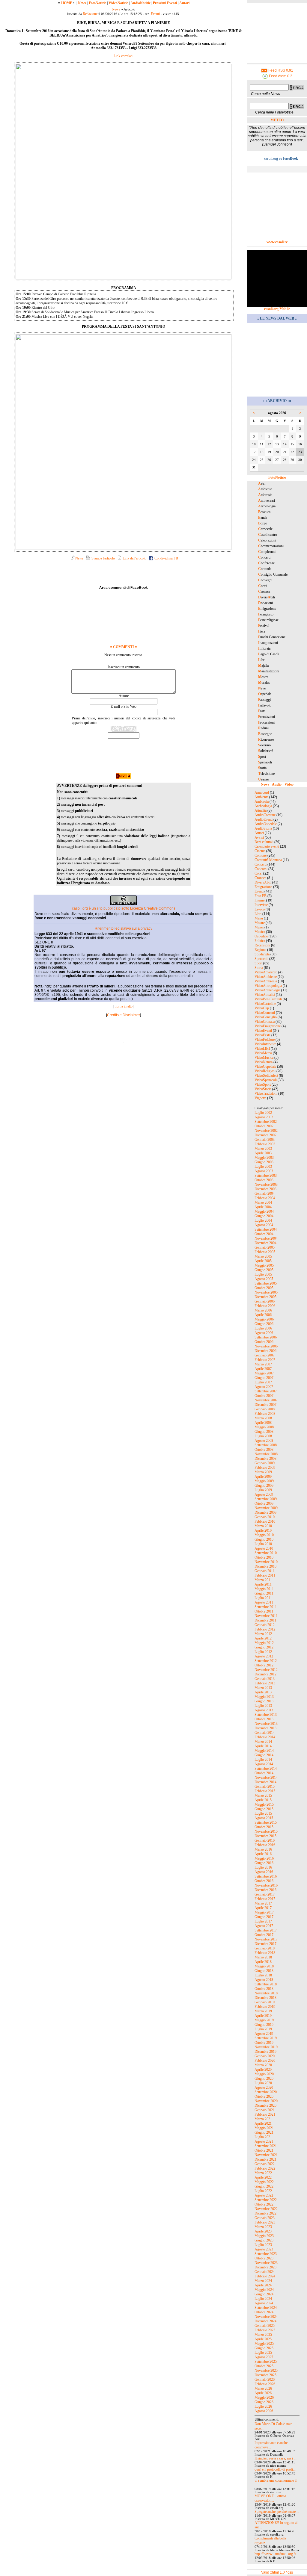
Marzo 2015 (263, 1796)
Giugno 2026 (264, 2402)
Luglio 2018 (263, 1975)
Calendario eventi (267, 846)
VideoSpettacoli (266, 1080)
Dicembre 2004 (265, 1243)
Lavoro (260, 909)
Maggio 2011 (264, 1589)
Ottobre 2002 (264, 1126)
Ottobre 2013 (264, 1719)
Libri (258, 914)
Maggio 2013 (264, 1697)
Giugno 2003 (264, 1162)
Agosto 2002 (264, 1117)
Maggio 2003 (264, 1158)
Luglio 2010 (263, 1544)
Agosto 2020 (264, 2088)
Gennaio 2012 (265, 1625)
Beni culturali (264, 842)
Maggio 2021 (264, 2128)
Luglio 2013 (263, 1706)
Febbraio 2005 (265, 1252)
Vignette (260, 1098)
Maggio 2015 (264, 1804)
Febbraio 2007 (265, 1360)
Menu (259, 918)
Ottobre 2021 (264, 2150)
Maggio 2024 (264, 2290)
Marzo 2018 (263, 1957)
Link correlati (123, 56)
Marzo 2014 (263, 1742)
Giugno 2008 (264, 1432)
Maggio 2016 (264, 1858)
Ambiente (261, 797)
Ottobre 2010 (264, 1557)
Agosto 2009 (264, 1495)
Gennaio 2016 (265, 1840)
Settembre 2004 (266, 1229)
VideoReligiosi (265, 1071)
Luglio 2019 (263, 2029)
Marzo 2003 (263, 1149)
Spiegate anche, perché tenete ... (277, 2512)
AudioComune (265, 815)
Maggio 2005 (264, 1265)
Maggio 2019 (264, 2020)
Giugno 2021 (264, 2132)
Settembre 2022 (266, 2200)
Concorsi (261, 869)
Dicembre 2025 (265, 2375)
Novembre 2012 (266, 1670)
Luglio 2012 (263, 1652)
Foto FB (261, 896)
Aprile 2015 (263, 1800)
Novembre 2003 (266, 1185)
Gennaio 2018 (265, 1948)
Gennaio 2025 (265, 2326)
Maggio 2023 (264, 2236)
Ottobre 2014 (264, 1773)
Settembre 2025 (266, 2362)
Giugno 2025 (264, 2348)
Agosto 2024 (264, 2303)
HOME (67, 3)
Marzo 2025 (263, 2335)
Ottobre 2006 (264, 1342)
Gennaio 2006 (265, 1301)
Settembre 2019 (266, 2038)
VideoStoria (263, 1089)
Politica (260, 941)
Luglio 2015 (263, 1813)
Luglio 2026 (263, 2406)
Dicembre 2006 (265, 1351)
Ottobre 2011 (264, 1611)
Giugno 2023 (264, 2240)
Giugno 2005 (264, 1270)
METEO (277, 120)
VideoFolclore (265, 1040)
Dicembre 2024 (265, 2321)
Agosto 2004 (264, 1225)
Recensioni (262, 945)
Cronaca (260, 878)
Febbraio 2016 (265, 1845)
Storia (259, 968)
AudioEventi (264, 819)
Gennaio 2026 (265, 2380)
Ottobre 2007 (264, 1396)
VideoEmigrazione (268, 1026)
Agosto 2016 (264, 1872)
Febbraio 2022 (265, 2168)
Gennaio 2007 (265, 1355)
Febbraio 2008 (265, 1414)
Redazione (90, 14)
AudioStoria (263, 828)
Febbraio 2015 (265, 1791)
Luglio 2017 (263, 1921)
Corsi (258, 873)
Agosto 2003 (264, 1171)
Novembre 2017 (266, 1939)
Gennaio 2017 (265, 1894)
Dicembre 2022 (265, 2213)
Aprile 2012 (263, 1638)
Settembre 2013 (266, 1715)
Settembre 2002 (266, 1122)
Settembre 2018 (266, 1984)
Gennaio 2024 (265, 2272)
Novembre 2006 (266, 1346)
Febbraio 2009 (265, 1468)
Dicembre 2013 (265, 1728)
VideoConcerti (265, 1013)
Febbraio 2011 (265, 1575)
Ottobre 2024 (264, 2312)
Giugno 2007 (264, 1378)
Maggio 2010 (264, 1535)
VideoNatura (264, 1062)
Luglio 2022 (263, 2191)
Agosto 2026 (264, 2411)
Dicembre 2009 (265, 1512)
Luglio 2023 (263, 2245)
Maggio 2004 (264, 1211)
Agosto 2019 (264, 2034)
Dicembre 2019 (265, 2052)
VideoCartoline (265, 1004)
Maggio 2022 (264, 2182)
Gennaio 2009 (265, 1463)
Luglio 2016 (263, 1867)
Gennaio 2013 (265, 1679)
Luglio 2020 (263, 2083)
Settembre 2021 (266, 2146)
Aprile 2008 (263, 1423)
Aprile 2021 (263, 2123)
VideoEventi (263, 1031)
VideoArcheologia (267, 990)
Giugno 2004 (264, 1216)
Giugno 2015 (264, 1809)
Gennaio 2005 (265, 1247)
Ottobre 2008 (264, 1450)
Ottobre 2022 (264, 2204)
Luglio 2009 (263, 1490)
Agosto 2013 (264, 1710)
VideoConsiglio (266, 1017)
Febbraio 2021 (265, 2114)
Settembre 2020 (266, 2092)
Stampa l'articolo (103, 558)
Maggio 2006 (264, 1319)
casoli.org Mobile (277, 309)
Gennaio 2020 (265, 2056)
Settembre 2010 (266, 1553)
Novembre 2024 (266, 2317)
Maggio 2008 (264, 1427)
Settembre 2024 (266, 2308)
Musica (260, 932)
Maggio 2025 (264, 2344)
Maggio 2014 (264, 1751)
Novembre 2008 (266, 1454)
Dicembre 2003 (265, 1189)
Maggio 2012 (264, 1643)
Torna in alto (124, 1006)
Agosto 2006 (264, 1333)
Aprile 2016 (263, 1854)
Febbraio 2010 (265, 1521)
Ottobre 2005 (264, 1288)
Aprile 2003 (263, 1153)
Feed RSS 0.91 (280, 70)
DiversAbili (263, 882)
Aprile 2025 (263, 2339)
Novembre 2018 (266, 1993)
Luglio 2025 (263, 2353)
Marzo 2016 (263, 1849)
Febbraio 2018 (265, 1953)
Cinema (260, 851)
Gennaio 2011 (265, 1571)
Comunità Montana (268, 860)
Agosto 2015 (264, 1818)
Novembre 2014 (266, 1778)
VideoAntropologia (268, 986)
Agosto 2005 (264, 1279)
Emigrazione (263, 887)
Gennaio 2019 (265, 2002)
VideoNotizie (118, 3)
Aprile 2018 (263, 1962)
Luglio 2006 (263, 1328)
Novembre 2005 (266, 1292)
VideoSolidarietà (266, 1076)
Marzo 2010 (263, 1526)
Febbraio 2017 (265, 1899)
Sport (258, 963)
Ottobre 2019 (264, 2043)
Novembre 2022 (266, 2209)
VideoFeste (262, 1035)
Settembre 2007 (266, 1391)
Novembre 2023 (266, 2263)
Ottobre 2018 (264, 1989)
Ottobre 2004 (264, 1234)
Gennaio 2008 (265, 1409)
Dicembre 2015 (265, 1836)
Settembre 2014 (266, 1769)
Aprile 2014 (263, 1746)
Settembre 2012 (266, 1661)
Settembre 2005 (266, 1283)
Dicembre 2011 (265, 1620)
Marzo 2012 (263, 1634)
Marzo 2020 (263, 2065)
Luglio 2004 (263, 1220)
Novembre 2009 (266, 1508)
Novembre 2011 (266, 1616)
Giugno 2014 (264, 1755)
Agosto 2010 (264, 1548)
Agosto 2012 (264, 1656)
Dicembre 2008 (265, 1459)
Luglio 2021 (263, 2137)
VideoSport (263, 1084)
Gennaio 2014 (265, 1733)
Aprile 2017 (263, 1908)
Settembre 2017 (266, 1930)
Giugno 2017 (264, 1917)
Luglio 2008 (263, 1436)
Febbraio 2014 (265, 1737)
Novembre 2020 (266, 2101)
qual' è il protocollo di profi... (275, 2469)
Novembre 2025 (266, 2371)
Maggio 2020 (264, 2074)
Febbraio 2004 (265, 1198)
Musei (259, 927)
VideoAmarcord (266, 972)
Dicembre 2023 (265, 2267)
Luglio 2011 (263, 1598)
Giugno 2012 (264, 1647)
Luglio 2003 (263, 1167)
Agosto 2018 (264, 1980)
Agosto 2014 (264, 1764)
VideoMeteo (263, 1053)
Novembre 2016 (266, 1885)
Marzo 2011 (263, 1580)
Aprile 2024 (263, 2285)
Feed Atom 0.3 (280, 76)
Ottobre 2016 (264, 1881)
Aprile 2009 (263, 1477)
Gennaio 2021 (265, 2110)
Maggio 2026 (264, 2397)
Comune (261, 855)
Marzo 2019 (263, 2011)
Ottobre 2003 (264, 1180)
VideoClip (262, 1008)
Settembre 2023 (266, 2254)
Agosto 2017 (264, 1926)
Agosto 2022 (264, 2195)
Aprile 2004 (263, 1207)
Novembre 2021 (266, 2155)
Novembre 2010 (266, 1562)
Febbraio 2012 (265, 1629)
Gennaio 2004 (265, 1194)
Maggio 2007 (264, 1373)
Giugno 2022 (264, 2186)
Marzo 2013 (263, 1688)
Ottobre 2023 (264, 2258)
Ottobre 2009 (264, 1503)
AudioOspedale (266, 824)
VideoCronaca (265, 1022)
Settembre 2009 (266, 1499)
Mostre (260, 923)
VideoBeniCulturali (268, 999)
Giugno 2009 (264, 1486)
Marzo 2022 (263, 2173)
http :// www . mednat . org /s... (277, 2554)
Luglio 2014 (263, 1760)
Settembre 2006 (266, 1337)
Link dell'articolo (134, 558)
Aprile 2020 (263, 2070)
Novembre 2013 (266, 1724)
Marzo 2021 (263, 2119)
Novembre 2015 (266, 1831)
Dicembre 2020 (265, 2105)
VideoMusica (264, 1058)
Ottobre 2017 (264, 1935)
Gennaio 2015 (265, 1787)
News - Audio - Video (277, 784)
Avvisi (259, 837)
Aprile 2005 (263, 1261)
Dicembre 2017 (265, 1944)
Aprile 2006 (263, 1315)
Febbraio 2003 (265, 1144)
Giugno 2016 (264, 1863)
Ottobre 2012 (264, 1665)
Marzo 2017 (263, 1903)
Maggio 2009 (264, 1481)
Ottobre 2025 (264, 2366)
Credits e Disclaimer (124, 1015)
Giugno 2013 (264, 1701)
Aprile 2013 (263, 1692)
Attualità (261, 810)
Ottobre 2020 (264, 2097)
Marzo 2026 (263, 2389)
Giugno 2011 (264, 1593)
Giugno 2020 (264, 2079)
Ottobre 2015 (264, 1827)
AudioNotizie (140, 3)
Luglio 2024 (263, 2299)
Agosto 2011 (264, 1602)
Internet (260, 900)
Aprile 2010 (263, 1530)
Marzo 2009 (263, 1472)
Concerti (261, 864)
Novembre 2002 (266, 1131)
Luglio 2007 (263, 1382)
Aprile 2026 (263, 2393)
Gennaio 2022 (265, 2164)
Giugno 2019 (264, 2025)
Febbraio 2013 (265, 1683)
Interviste (261, 905)
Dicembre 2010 (265, 1566)
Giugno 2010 (264, 1539)
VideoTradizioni (266, 1093)
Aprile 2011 (263, 1584)
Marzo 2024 (263, 2281)
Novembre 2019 (266, 2047)
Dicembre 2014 (265, 1782)
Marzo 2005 (263, 1256)
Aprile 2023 (263, 2231)
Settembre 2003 (266, 1176)
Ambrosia (262, 801)
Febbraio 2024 (265, 2276)
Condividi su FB (166, 558)
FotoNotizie (97, 3)
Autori (184, 3)
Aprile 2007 (263, 1369)
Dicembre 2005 (265, 1297)
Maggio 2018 (264, 1966)
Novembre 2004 (266, 1238)
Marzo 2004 (263, 1202)
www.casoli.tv (277, 242)
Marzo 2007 (263, 1364)
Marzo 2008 (263, 1418)
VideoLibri (262, 1049)
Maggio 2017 (264, 1912)
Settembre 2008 (266, 1445)
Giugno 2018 (264, 1971)
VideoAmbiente (266, 977)
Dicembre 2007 (265, 1405)
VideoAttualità (265, 995)
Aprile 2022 (263, 2177)
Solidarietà (262, 954)
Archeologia (263, 806)
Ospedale (261, 936)
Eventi (155, 14)
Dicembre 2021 (265, 2159)
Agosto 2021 (264, 2141)
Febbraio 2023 (265, 2222)
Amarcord (262, 792)
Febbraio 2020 (265, 2061)
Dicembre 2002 (265, 1135)
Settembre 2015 (266, 1822)
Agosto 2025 (264, 2357)
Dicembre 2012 (265, 1674)
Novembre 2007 (266, 1400)
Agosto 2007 (264, 1387)
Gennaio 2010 (265, 1517)
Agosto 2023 (264, 2249)
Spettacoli (261, 959)
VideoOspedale (265, 1067)
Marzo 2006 (263, 1310)
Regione (260, 950)
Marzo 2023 (263, 2227)
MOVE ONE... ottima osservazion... (270, 2498)
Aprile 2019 (263, 2016)
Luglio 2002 (263, 1113)
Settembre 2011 (266, 1607)
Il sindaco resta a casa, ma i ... (276, 2458)
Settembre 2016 (266, 1876)
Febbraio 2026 (265, 2384)
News (82, 3)
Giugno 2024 (264, 2294)
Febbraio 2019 (265, 2007)
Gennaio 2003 (265, 1140)
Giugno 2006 (264, 1324)
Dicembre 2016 (265, 1890)
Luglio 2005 (263, 1274)
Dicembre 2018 (265, 1998)
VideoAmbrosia (266, 981)
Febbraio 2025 (265, 2330)
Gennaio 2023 (265, 2218)
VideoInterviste (265, 1044)
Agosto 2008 (264, 1441)
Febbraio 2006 (265, 1306)
